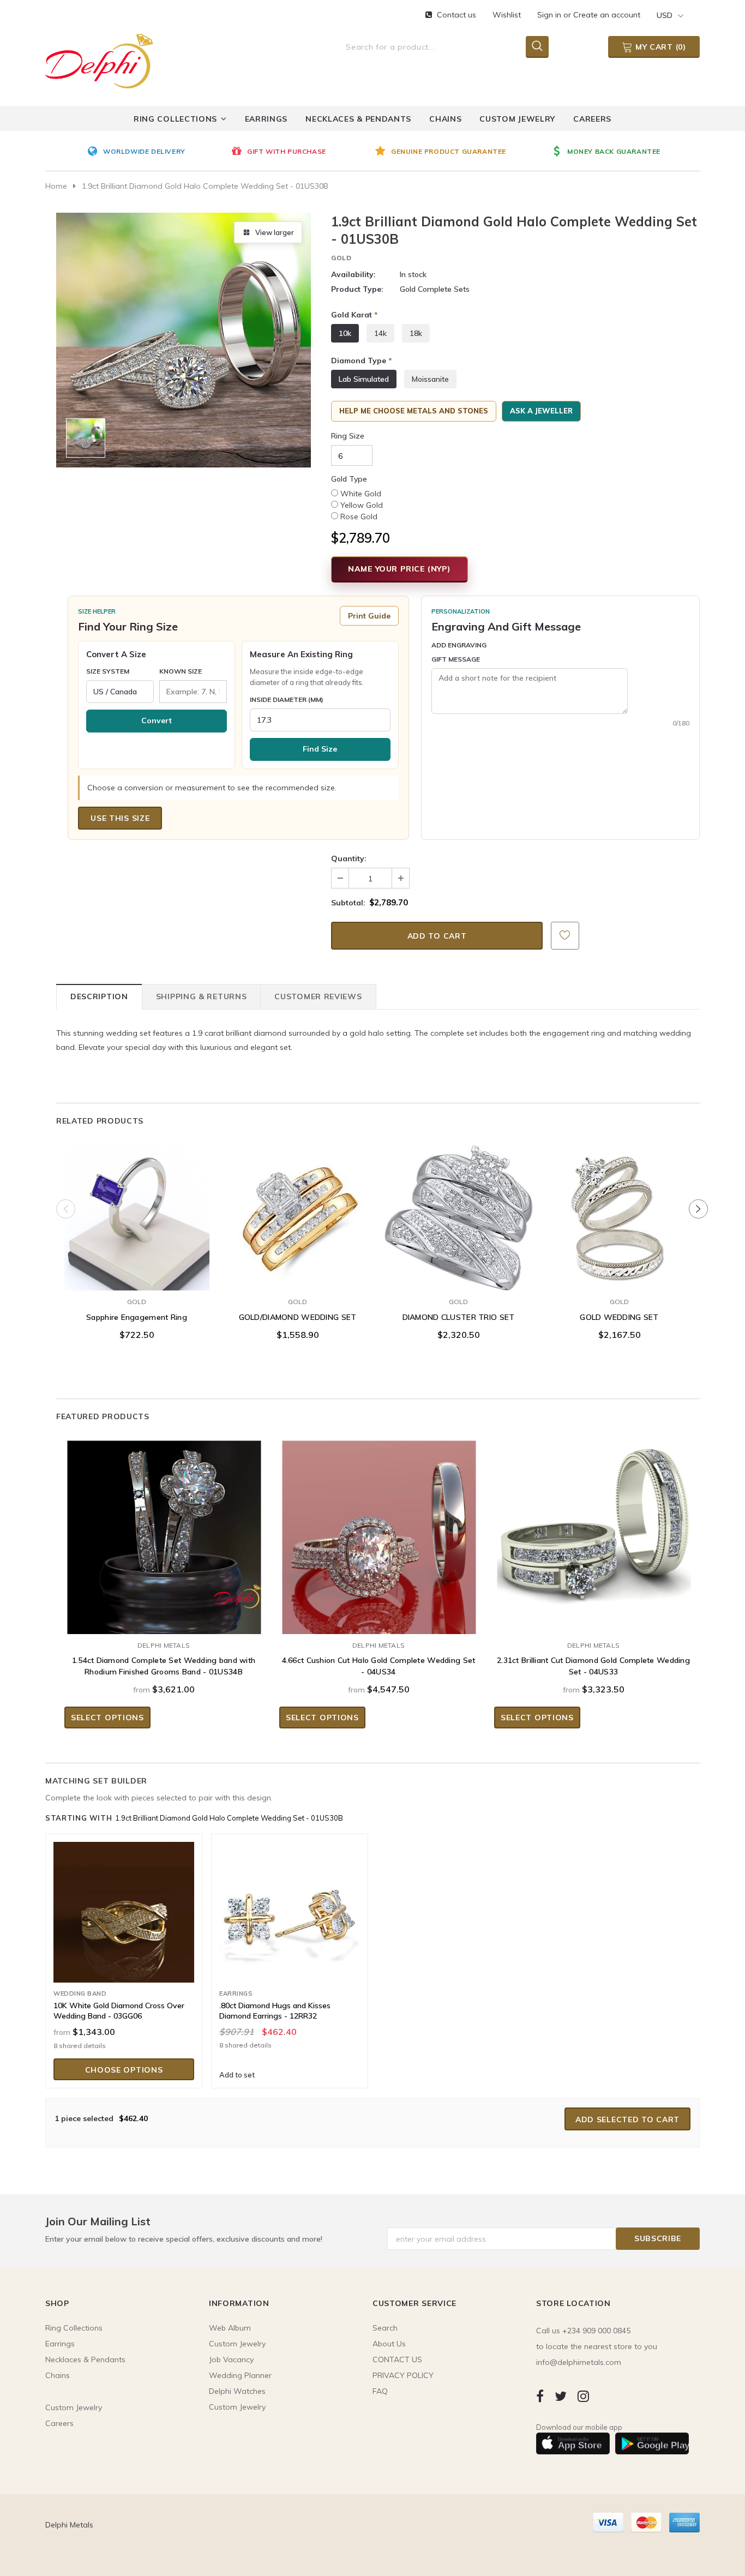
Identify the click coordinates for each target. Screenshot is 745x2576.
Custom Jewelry (237, 2407)
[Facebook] (540, 2396)
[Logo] (99, 59)
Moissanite (430, 379)
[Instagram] (583, 2396)
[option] (157, 152)
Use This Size (120, 818)
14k (380, 333)
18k (416, 333)
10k (345, 333)
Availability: (353, 274)
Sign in (550, 15)
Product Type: (357, 289)
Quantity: (349, 858)
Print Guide (369, 616)
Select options (137, 1280)
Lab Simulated (364, 379)
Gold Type (349, 479)
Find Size (320, 749)
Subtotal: (348, 903)
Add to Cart (298, 1280)
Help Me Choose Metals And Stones (414, 411)
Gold (341, 258)
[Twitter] (561, 2396)
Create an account (607, 15)
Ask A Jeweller (541, 411)
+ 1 (171, 1254)
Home (56, 186)
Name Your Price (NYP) (399, 569)
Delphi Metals (164, 1645)
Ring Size (348, 436)
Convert (157, 720)
